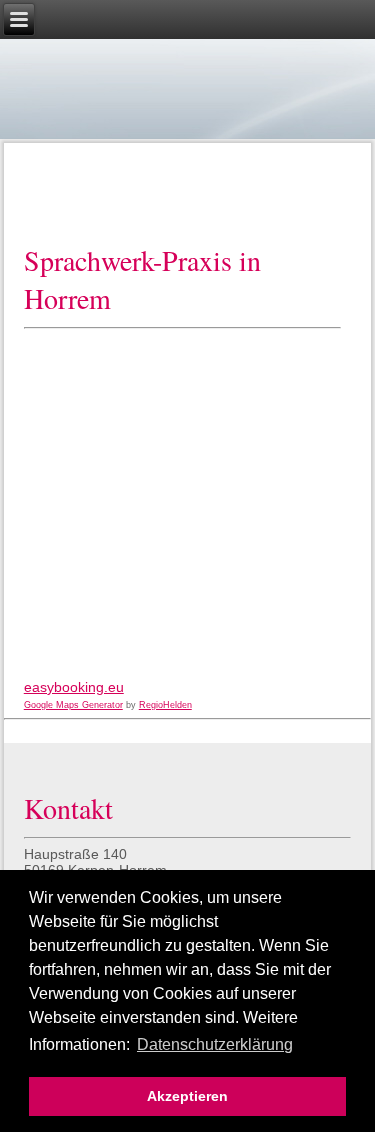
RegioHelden (165, 705)
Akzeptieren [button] (187, 1096)
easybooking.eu (74, 687)
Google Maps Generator (73, 705)
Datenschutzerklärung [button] (215, 1044)
